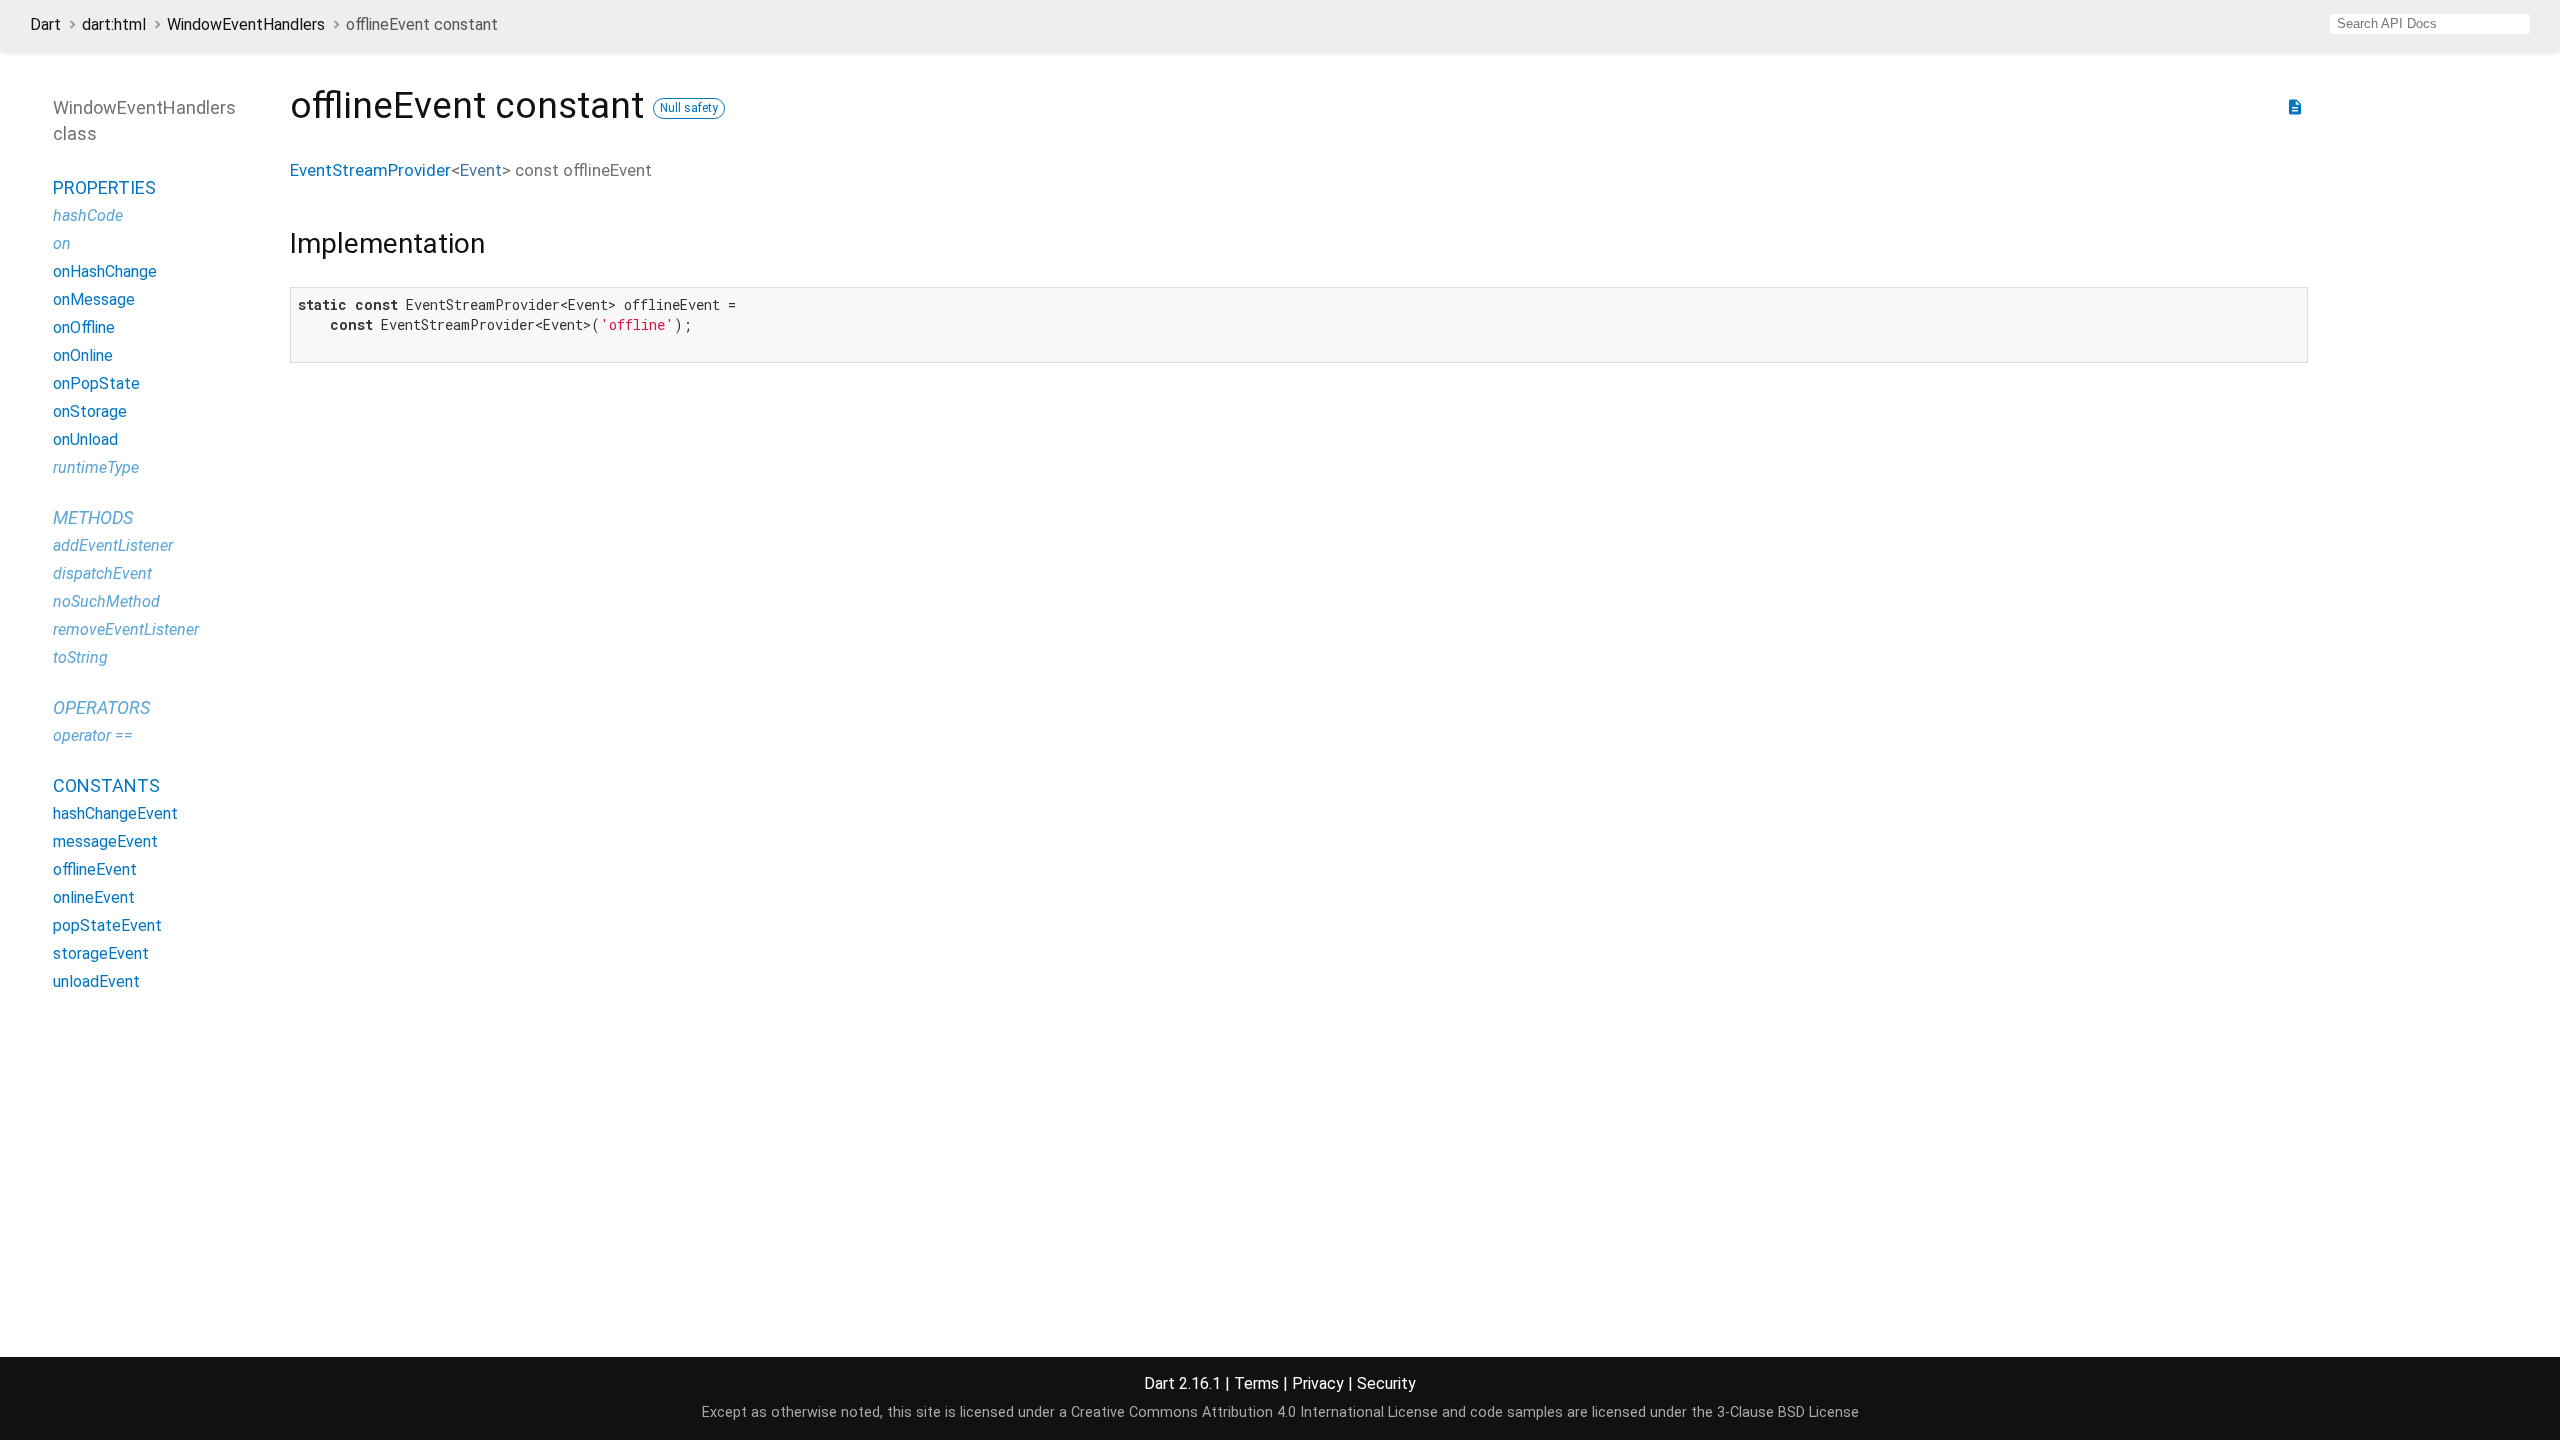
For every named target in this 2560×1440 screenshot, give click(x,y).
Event (481, 170)
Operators (101, 707)
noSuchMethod (106, 601)
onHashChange (105, 271)
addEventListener (113, 545)
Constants (106, 785)
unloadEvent (96, 981)
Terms (1256, 1383)
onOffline (84, 327)
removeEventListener (126, 629)
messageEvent (105, 841)
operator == (93, 735)
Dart (45, 24)
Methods (93, 517)
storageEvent (101, 953)
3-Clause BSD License (1788, 1412)
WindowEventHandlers (246, 24)
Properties (104, 187)
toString (80, 657)
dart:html (114, 24)
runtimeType (96, 467)
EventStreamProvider (370, 170)
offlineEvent (95, 869)
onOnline (83, 355)
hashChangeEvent (115, 813)
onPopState (96, 383)
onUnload (85, 439)
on (62, 243)
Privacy (1318, 1383)
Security (1386, 1383)
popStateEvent (107, 925)
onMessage (94, 299)
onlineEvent (94, 897)
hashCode (88, 215)
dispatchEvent (102, 573)
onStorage (90, 411)
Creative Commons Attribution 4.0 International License (1254, 1412)
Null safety (689, 108)
